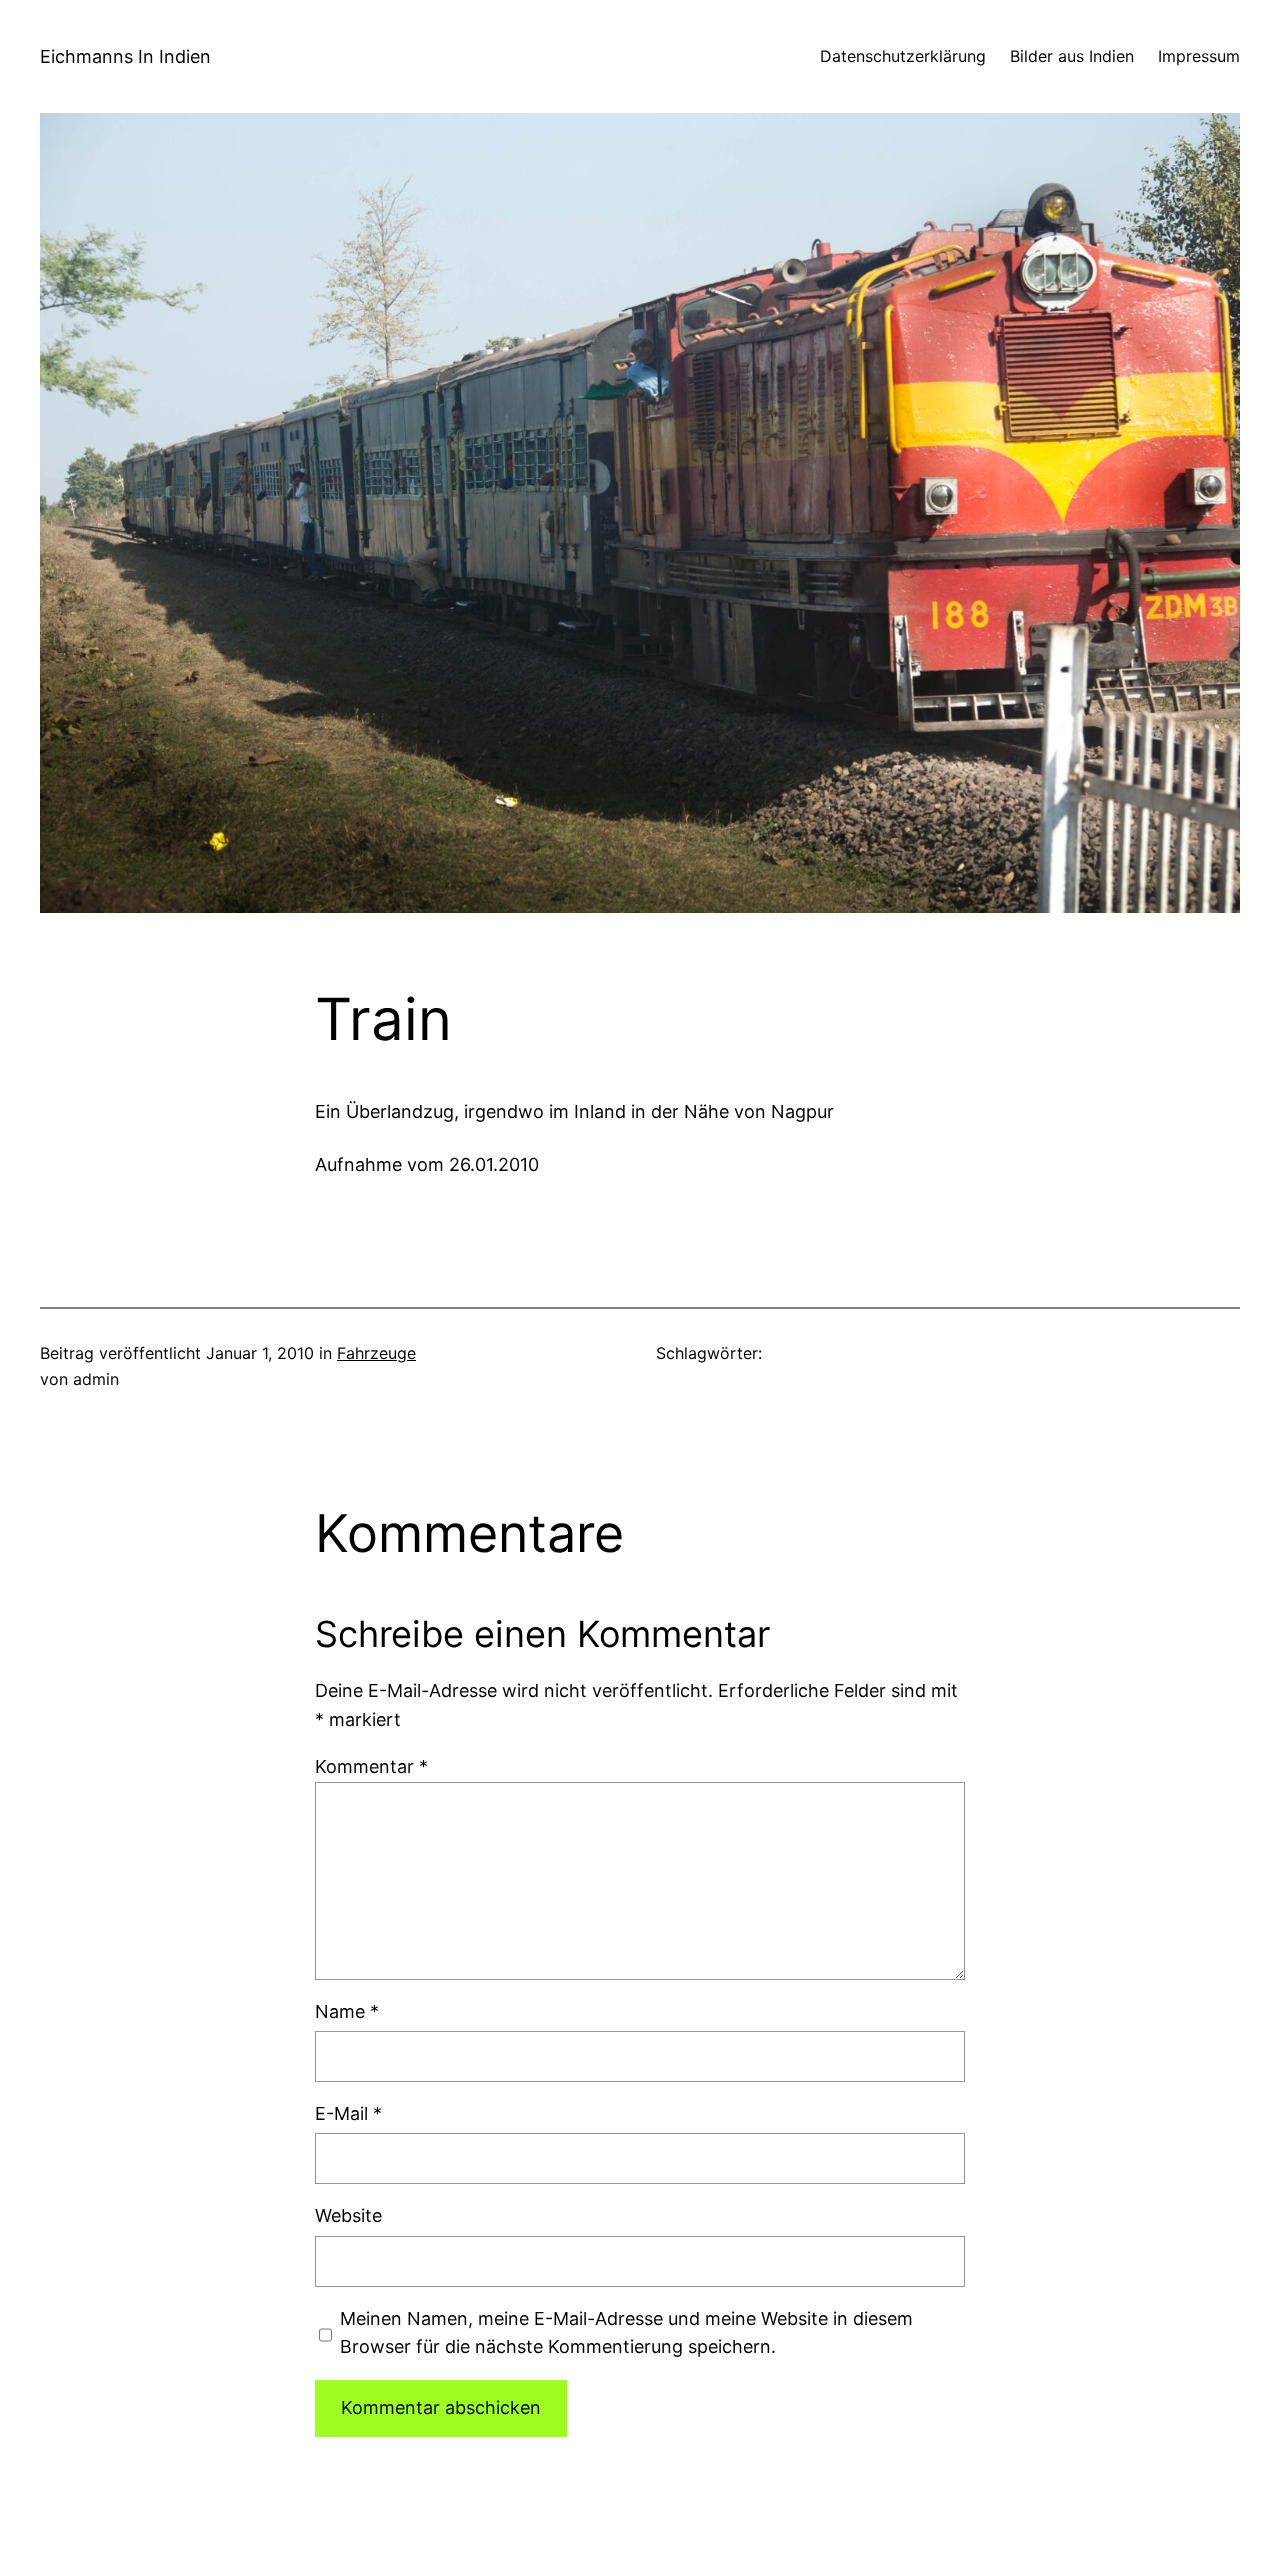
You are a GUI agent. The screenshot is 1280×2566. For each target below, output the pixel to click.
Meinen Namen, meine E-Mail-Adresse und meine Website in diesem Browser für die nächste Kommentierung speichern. (626, 2333)
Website (348, 2215)
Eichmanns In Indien (125, 56)
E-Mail (348, 2113)
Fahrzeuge (376, 1353)
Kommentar (371, 1766)
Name (347, 2011)
